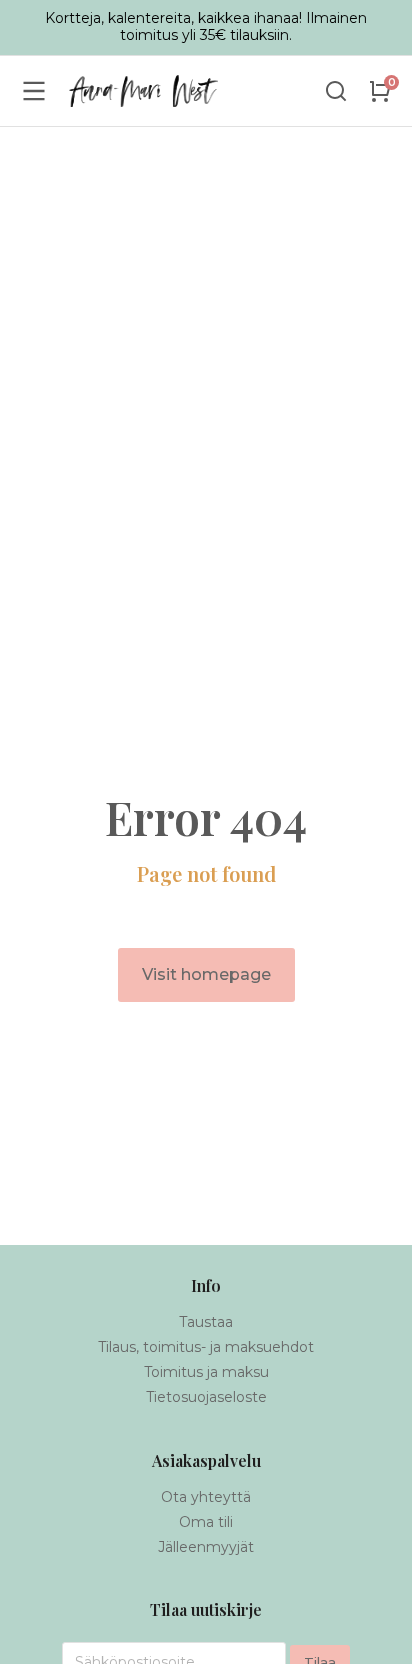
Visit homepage (206, 974)
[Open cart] (380, 91)
